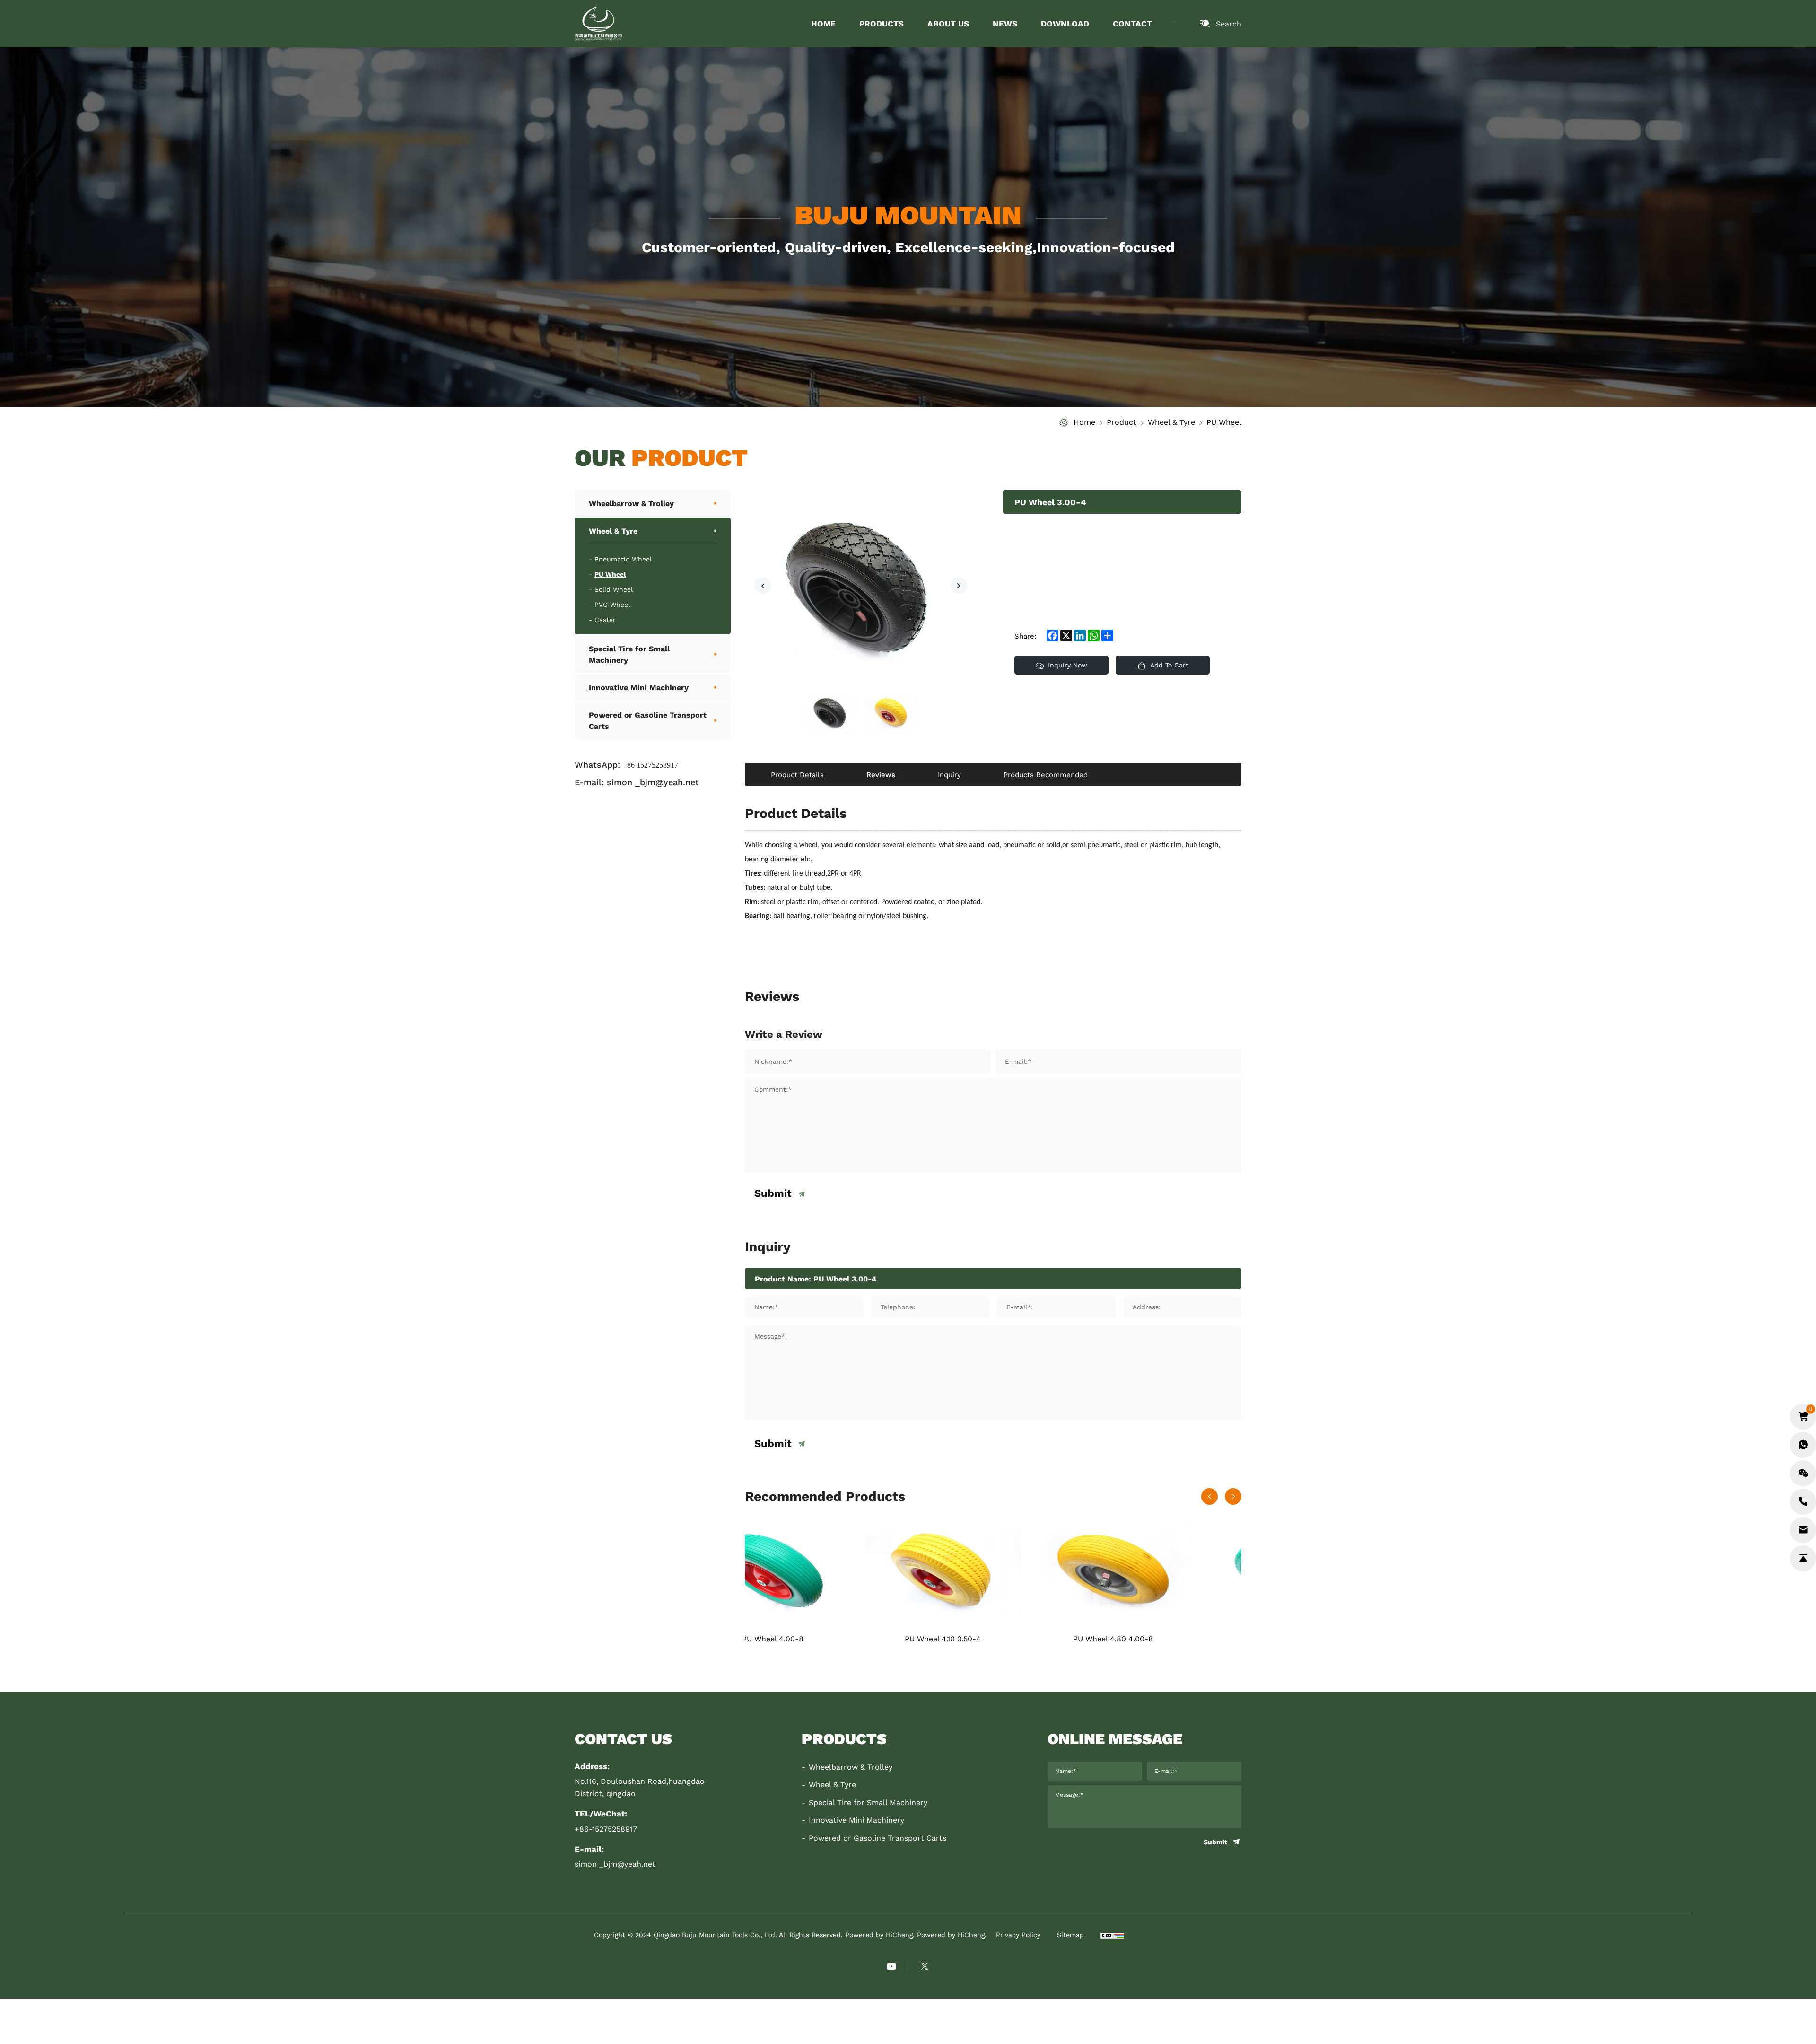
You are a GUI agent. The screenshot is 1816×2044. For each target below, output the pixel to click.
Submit (773, 1194)
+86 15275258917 (650, 765)
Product (1122, 422)
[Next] (959, 586)
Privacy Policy (1018, 1935)
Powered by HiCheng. (952, 1935)
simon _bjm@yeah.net (653, 782)
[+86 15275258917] (1803, 1445)
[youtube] (891, 1966)
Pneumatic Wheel (623, 559)
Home (823, 23)
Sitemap (1070, 1935)
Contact (1132, 23)
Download (1065, 23)
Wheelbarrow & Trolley (631, 503)
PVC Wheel (612, 605)
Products (882, 23)
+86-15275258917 (606, 1829)
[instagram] (925, 1966)
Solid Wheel (614, 589)
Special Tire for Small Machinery (629, 654)
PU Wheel (1224, 422)
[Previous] (763, 586)
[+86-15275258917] (1803, 1502)
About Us (948, 23)
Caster (605, 620)
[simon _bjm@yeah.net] (1803, 1530)
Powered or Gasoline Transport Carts (648, 720)
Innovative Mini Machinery (639, 687)
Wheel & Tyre (1171, 422)
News (1005, 23)
